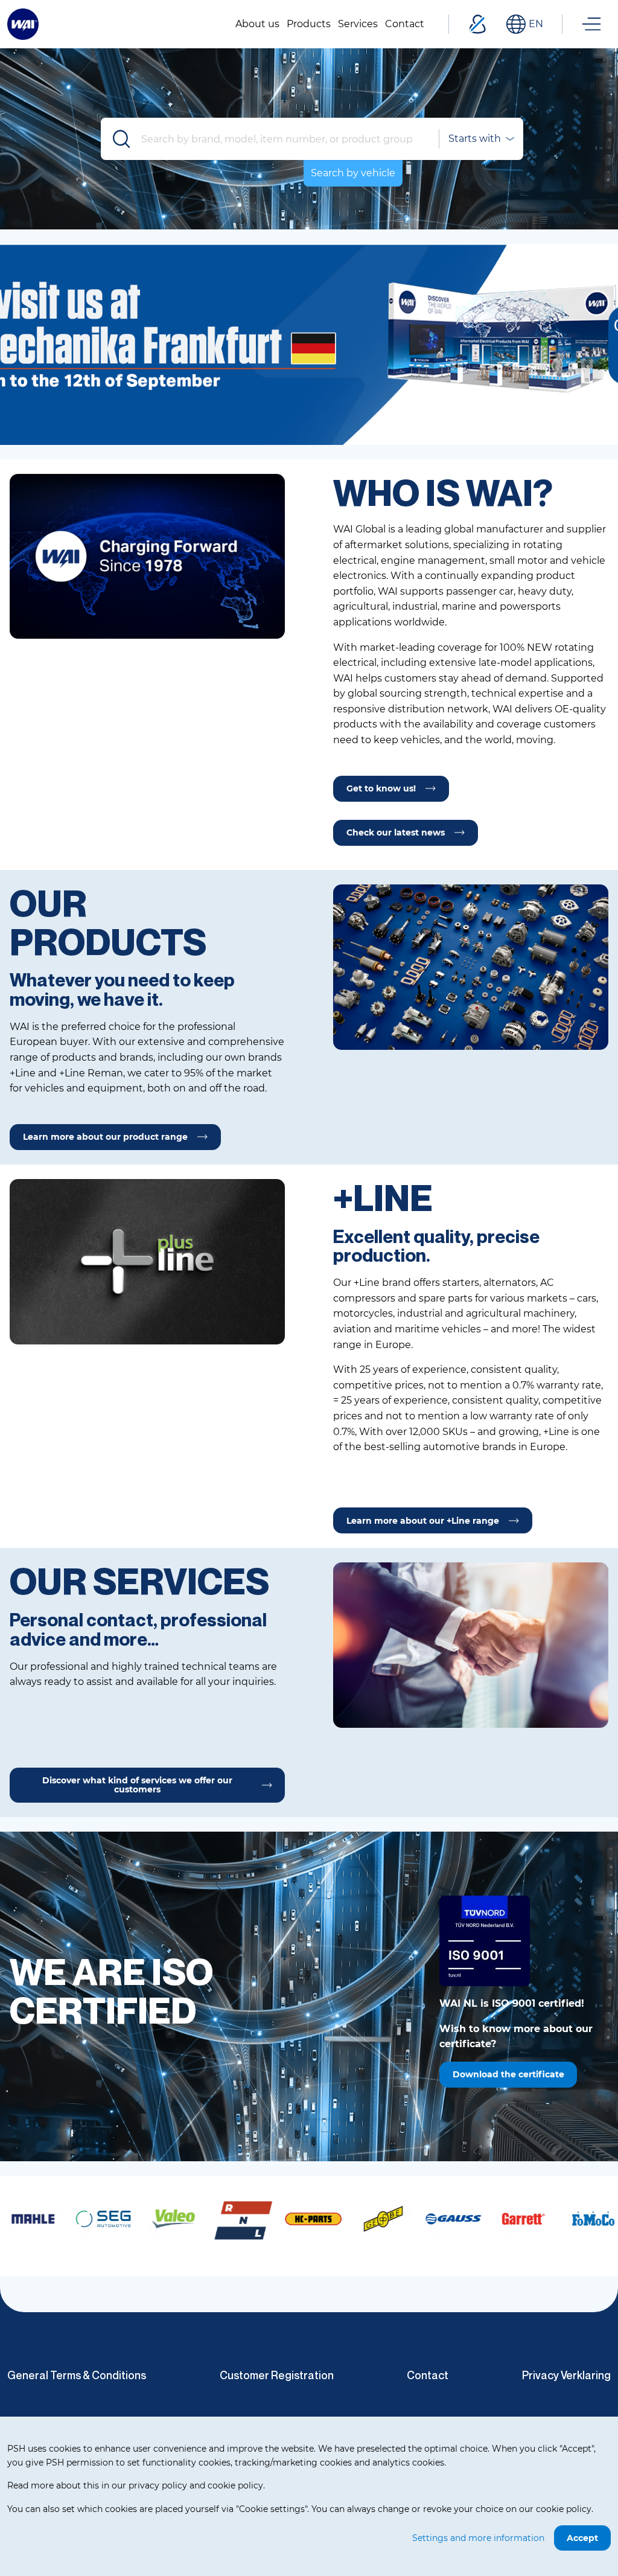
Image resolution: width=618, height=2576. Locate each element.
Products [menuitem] (309, 24)
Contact (428, 2375)
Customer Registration (277, 2375)
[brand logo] (49, 2219)
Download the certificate (508, 2074)
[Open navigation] (591, 24)
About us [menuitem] (257, 24)
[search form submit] (122, 139)
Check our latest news (396, 833)
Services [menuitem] (358, 24)
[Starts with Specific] (480, 139)
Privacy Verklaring (566, 2375)
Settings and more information (478, 2538)
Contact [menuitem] (405, 24)
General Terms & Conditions (77, 2375)
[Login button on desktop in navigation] (477, 24)
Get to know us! (381, 788)
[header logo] (23, 23)
